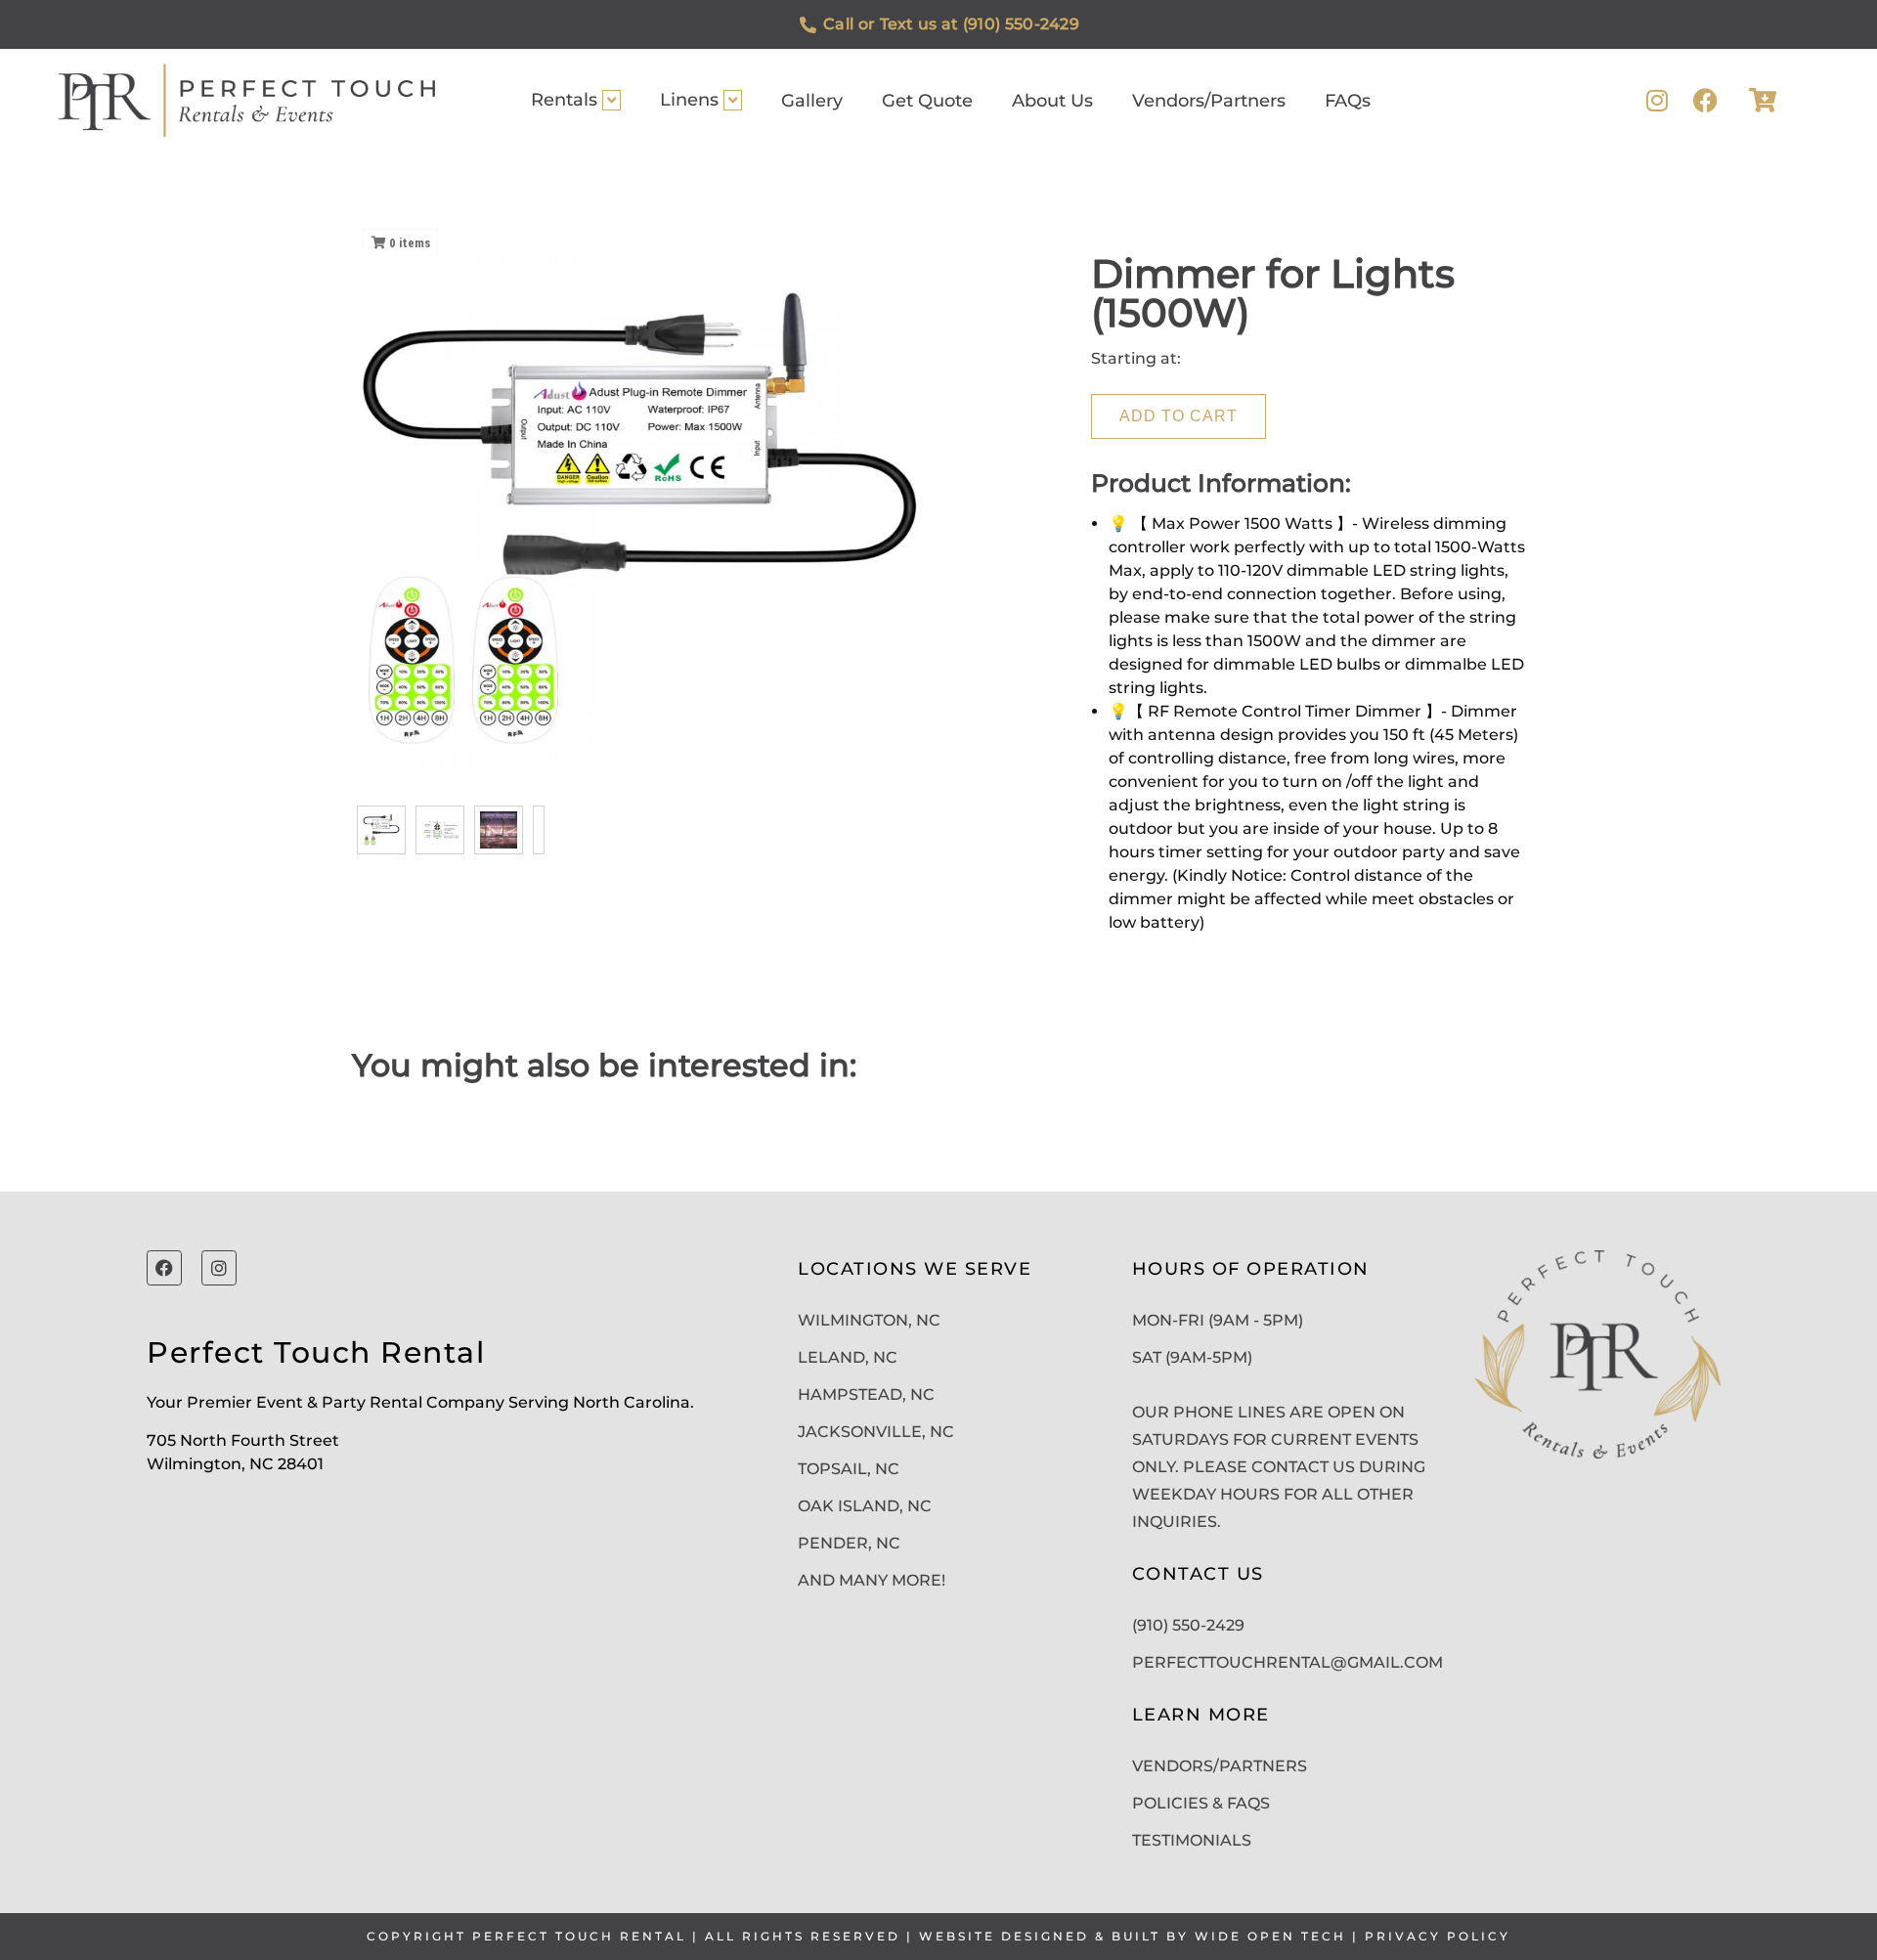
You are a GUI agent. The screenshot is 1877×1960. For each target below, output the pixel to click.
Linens (689, 100)
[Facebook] (1705, 100)
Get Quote (927, 101)
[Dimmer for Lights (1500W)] (381, 830)
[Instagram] (1657, 100)
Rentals (564, 100)
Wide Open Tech (1270, 1936)
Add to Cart (1179, 416)
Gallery (812, 101)
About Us (1052, 101)
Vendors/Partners (1209, 101)
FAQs (1348, 101)
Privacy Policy (1438, 1936)
